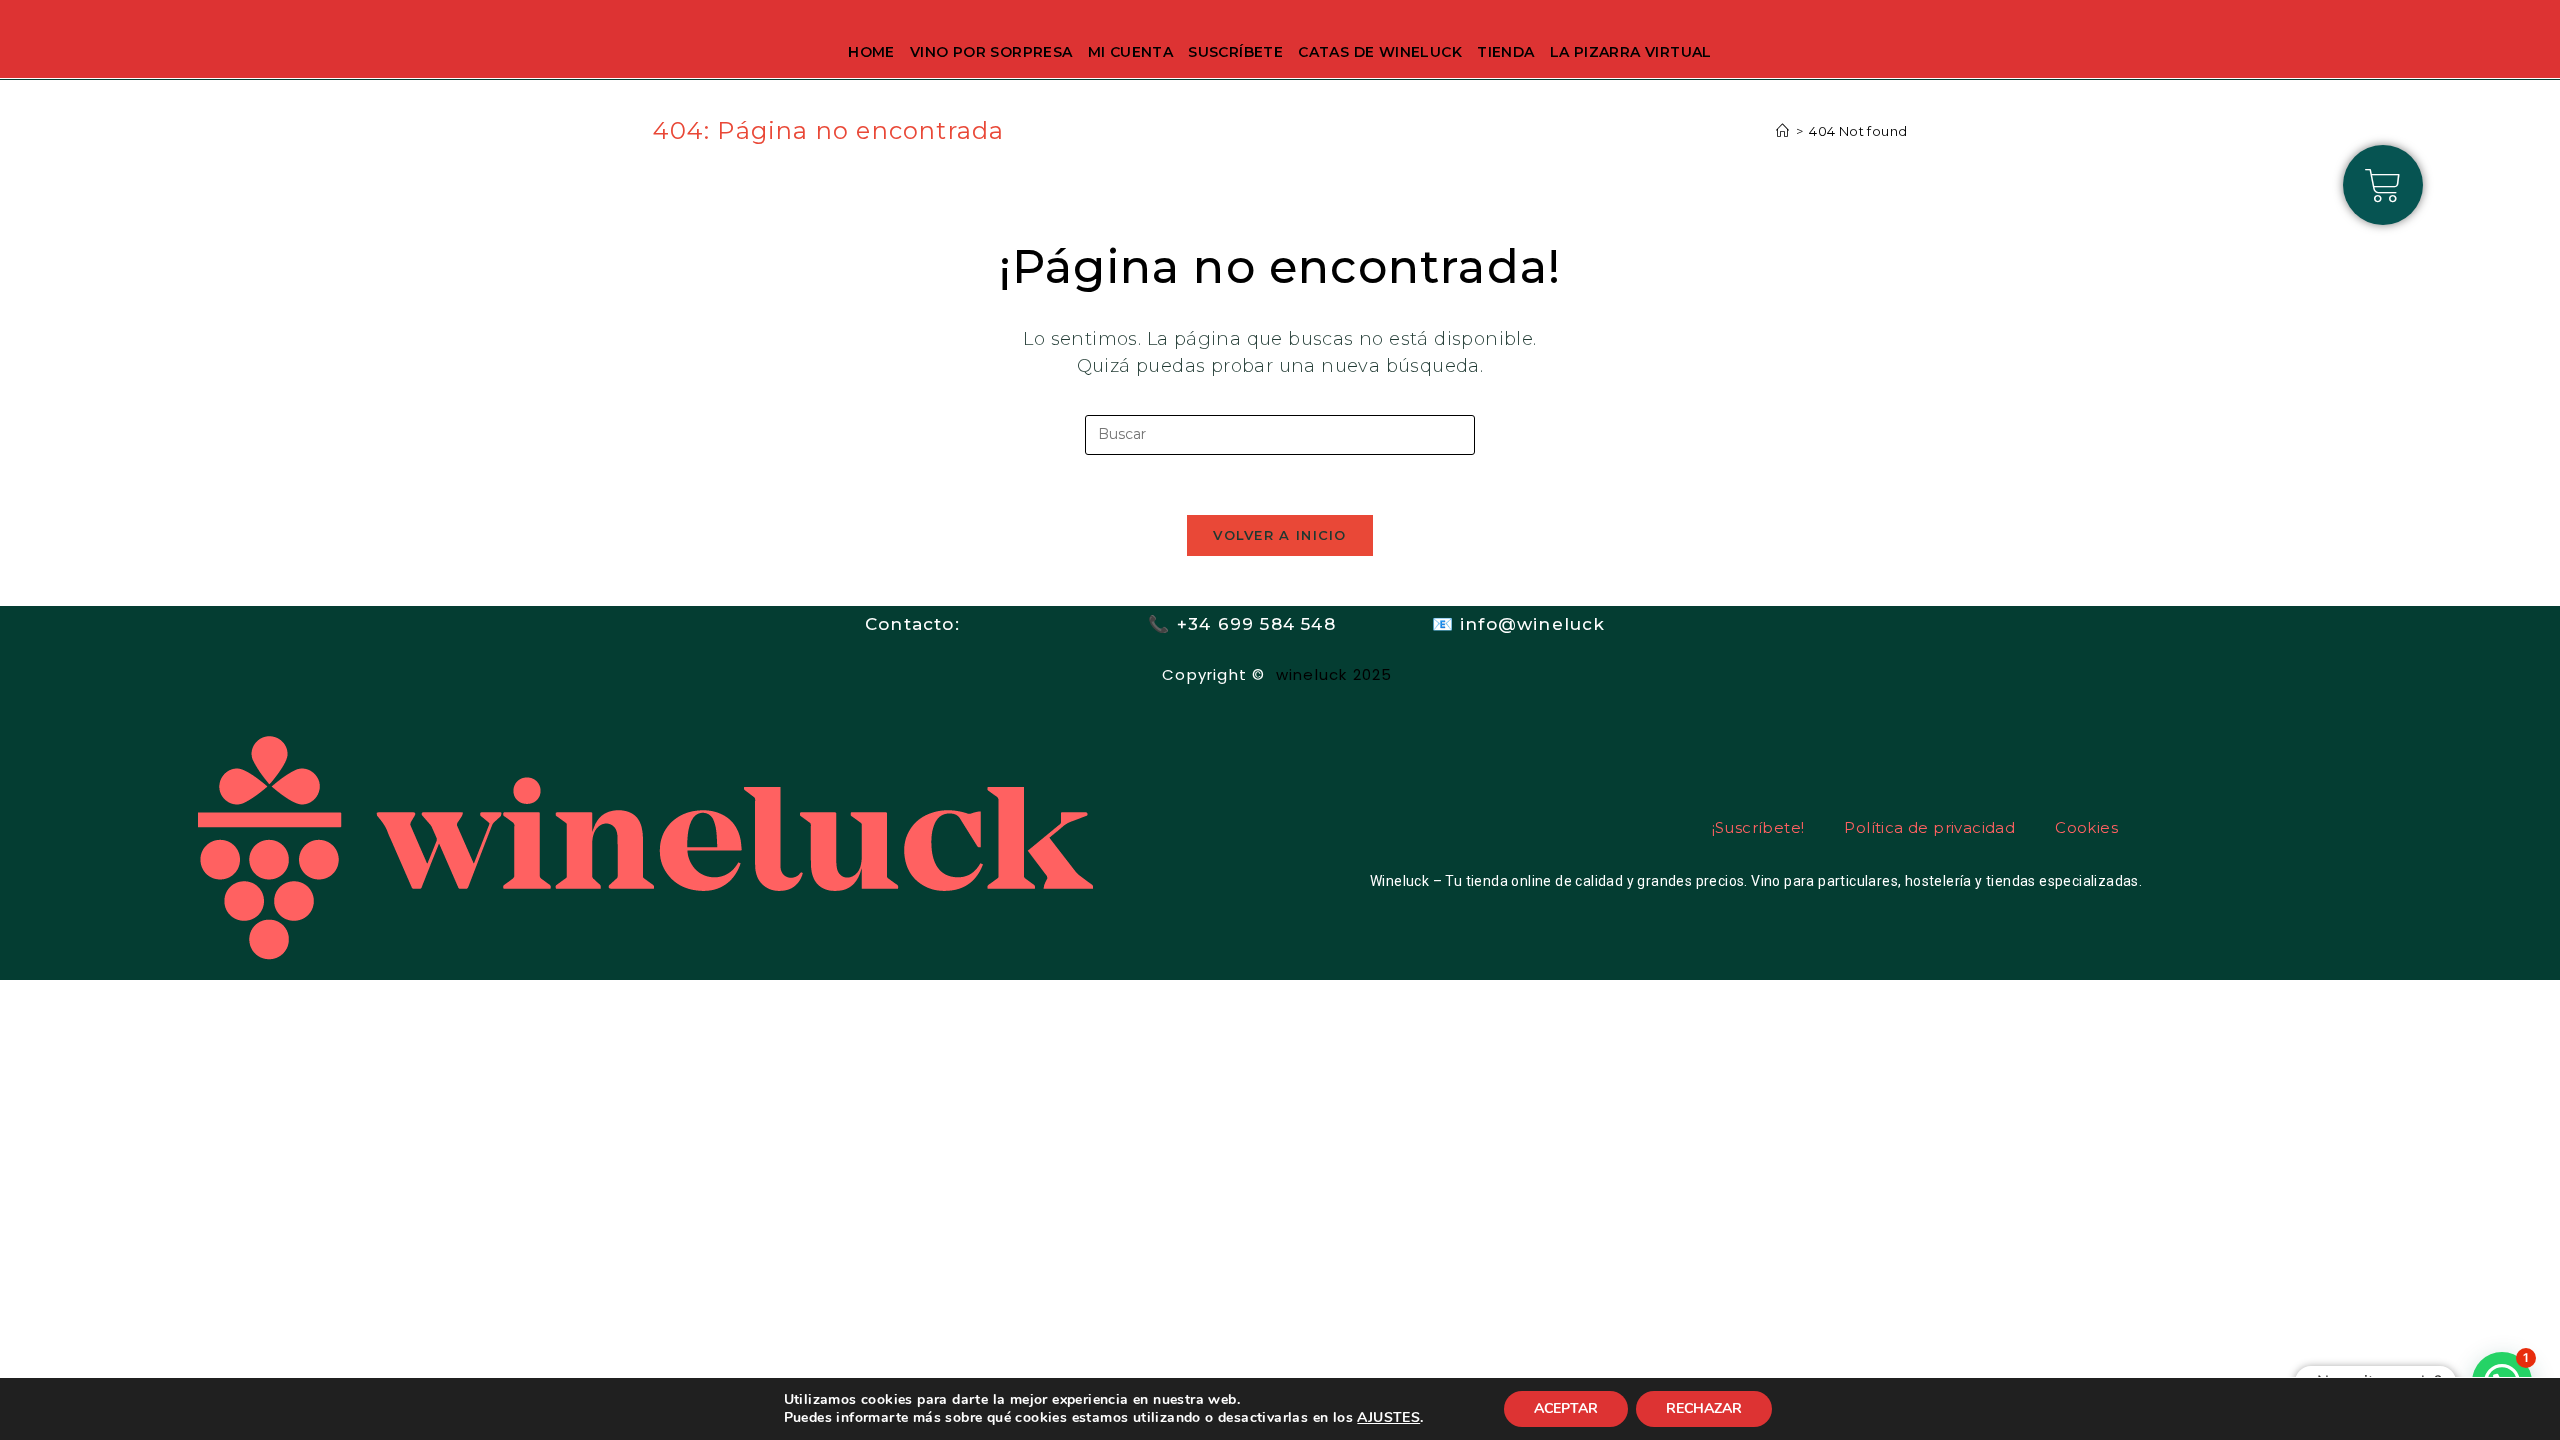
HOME (871, 52)
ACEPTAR (1566, 1408)
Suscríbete (1235, 52)
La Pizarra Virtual (1631, 52)
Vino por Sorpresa (991, 52)
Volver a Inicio (1280, 535)
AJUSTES (1388, 1418)
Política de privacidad (1929, 827)
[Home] (1782, 131)
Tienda (1505, 52)
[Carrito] (2383, 185)
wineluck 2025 (1337, 674)
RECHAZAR (1704, 1408)
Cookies (2086, 827)
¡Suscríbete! (1758, 827)
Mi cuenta (1131, 52)
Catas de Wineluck (1380, 52)
